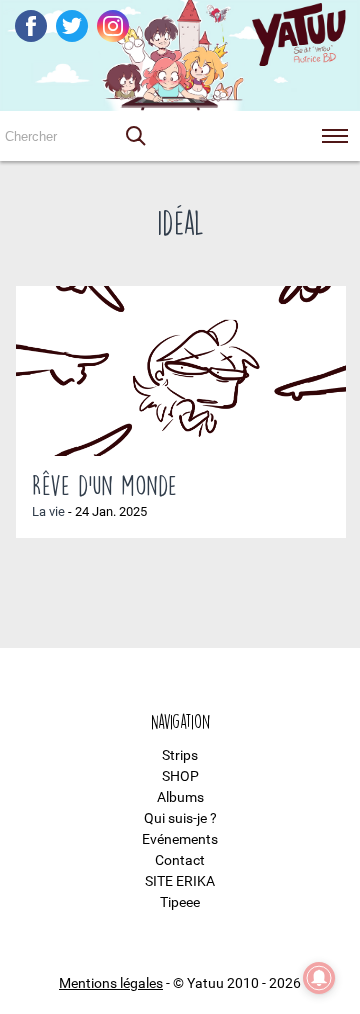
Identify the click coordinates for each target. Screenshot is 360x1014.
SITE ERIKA (180, 881)
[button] (135, 136)
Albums (180, 797)
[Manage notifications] (319, 978)
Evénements (180, 839)
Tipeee (180, 902)
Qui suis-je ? (180, 818)
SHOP (180, 776)
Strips (180, 755)
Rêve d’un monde (104, 485)
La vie (48, 511)
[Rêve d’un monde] (181, 371)
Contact (180, 860)
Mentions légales (111, 983)
